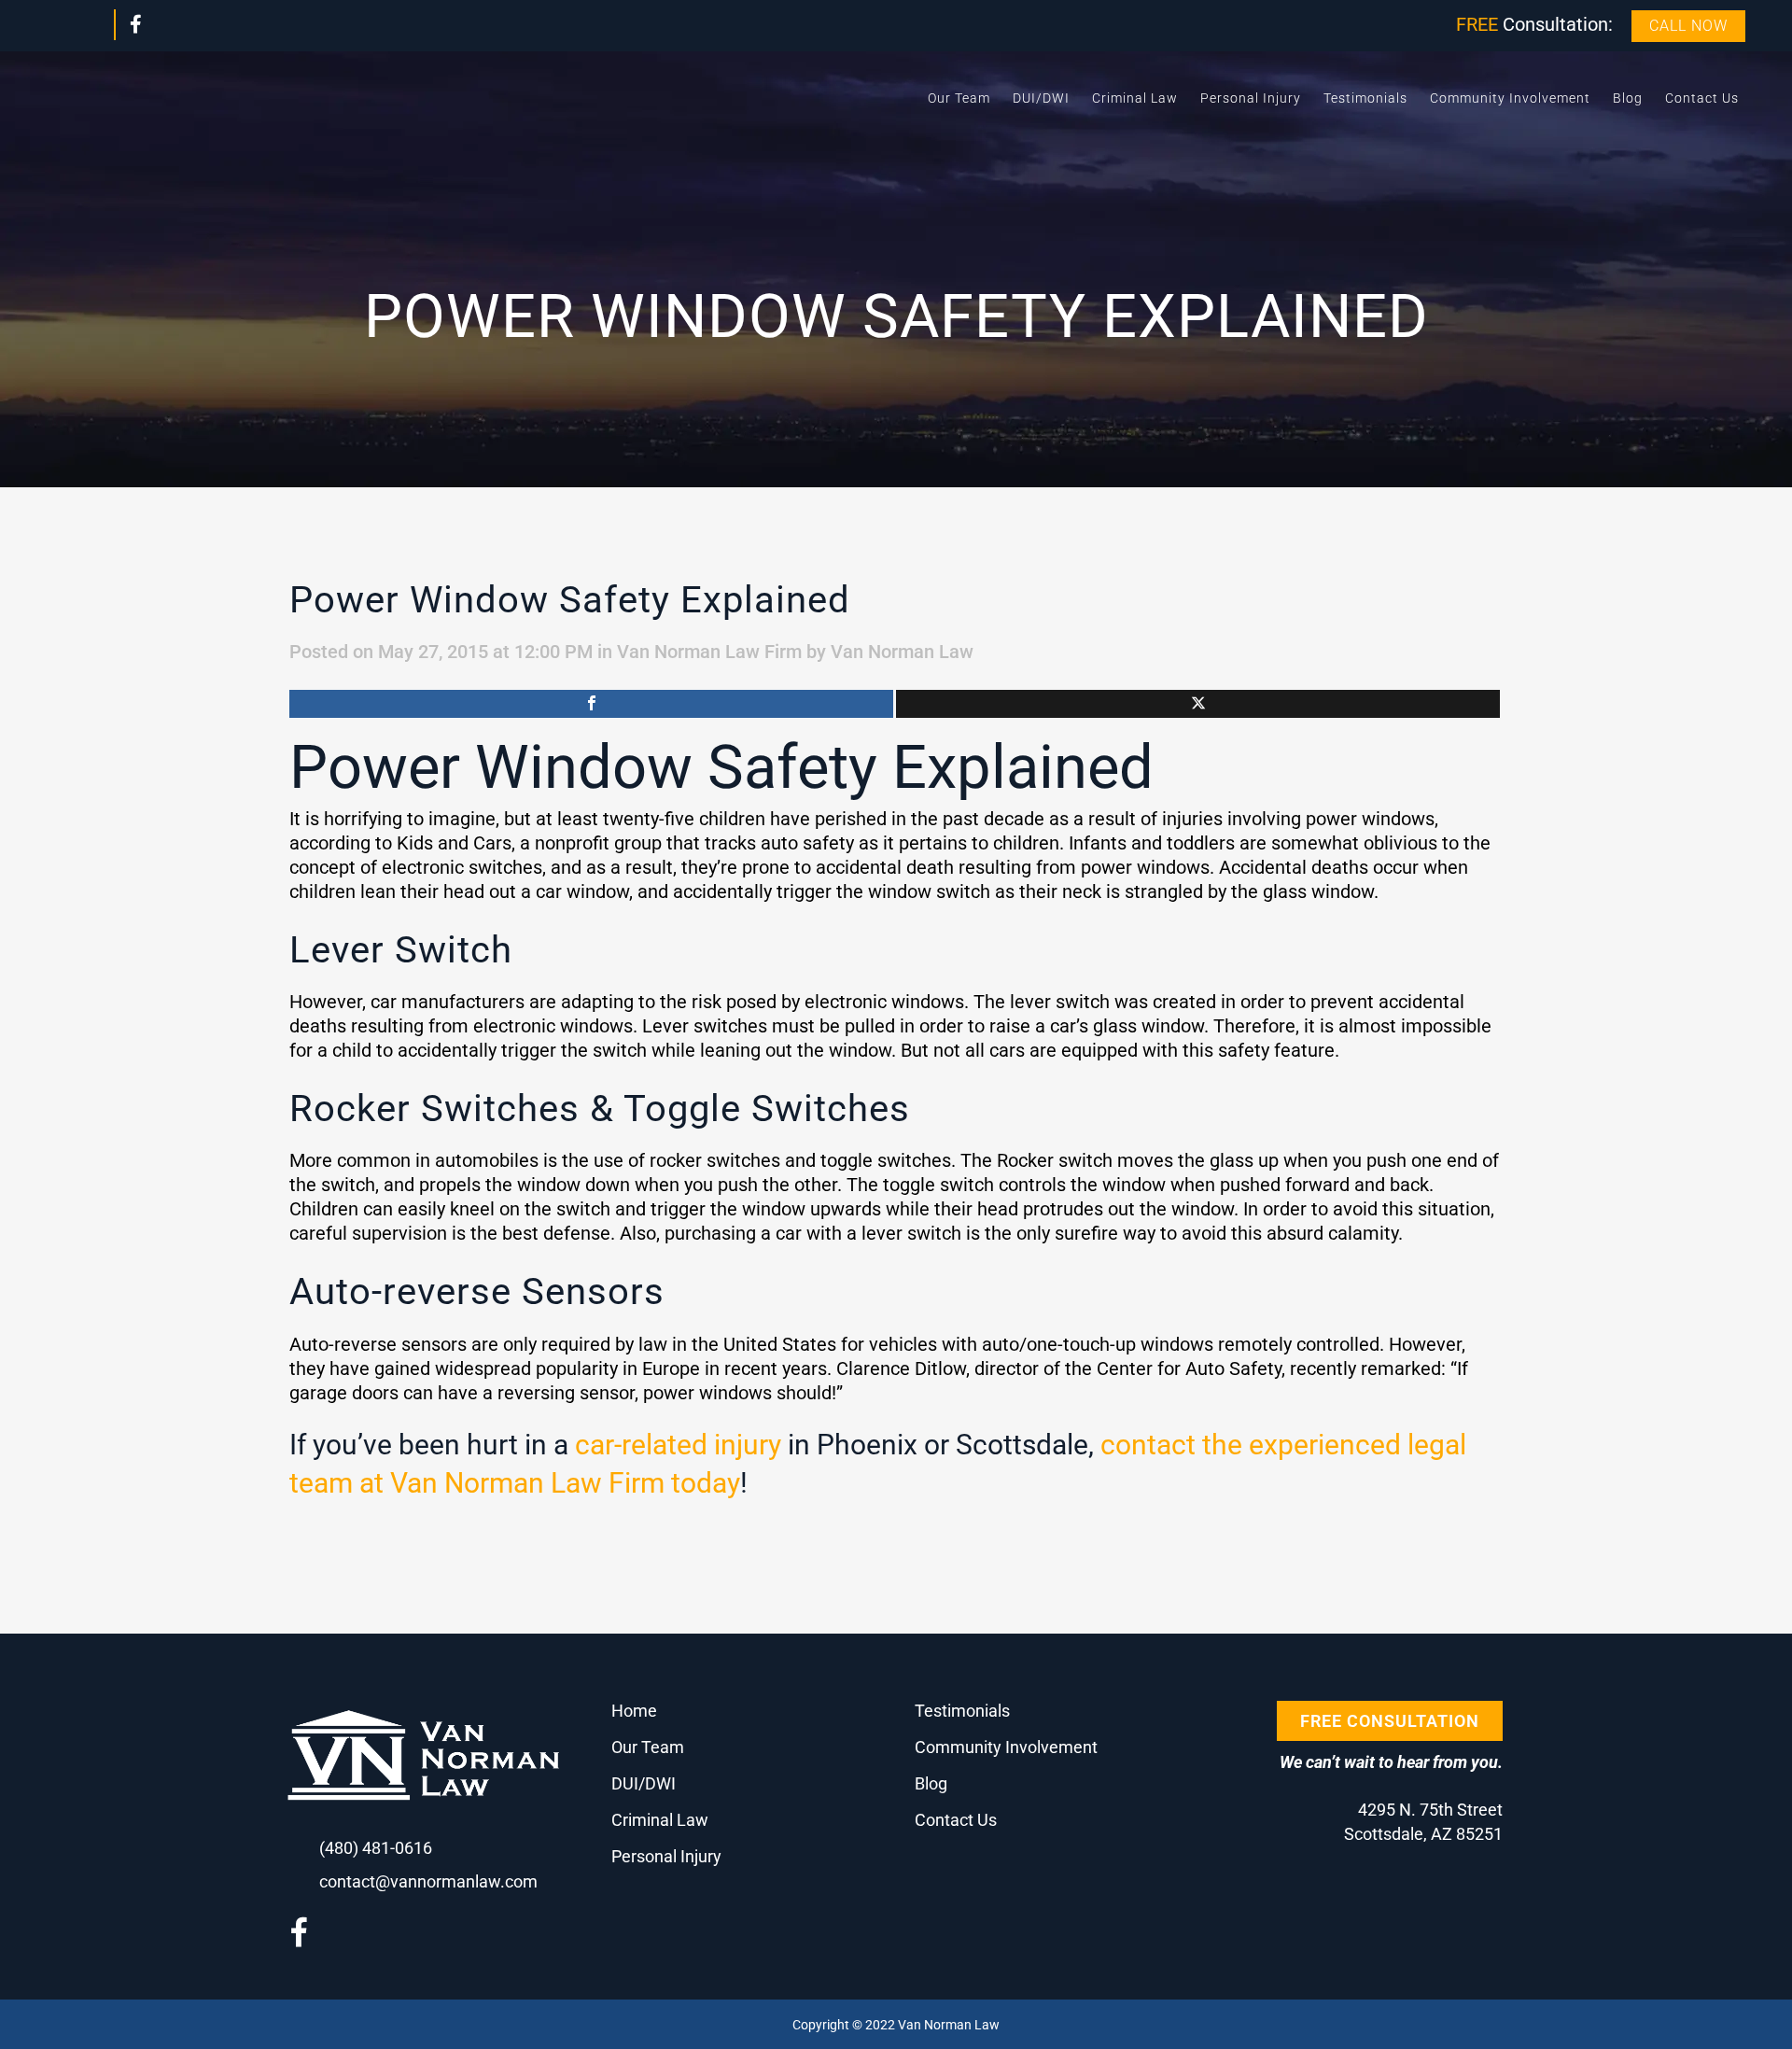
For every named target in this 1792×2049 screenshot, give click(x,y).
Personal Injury (666, 1856)
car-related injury (678, 1445)
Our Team (648, 1747)
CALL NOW (1688, 26)
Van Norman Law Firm (709, 652)
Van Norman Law (902, 652)
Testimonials (962, 1711)
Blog (931, 1783)
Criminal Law (660, 1820)
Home (634, 1711)
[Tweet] (1198, 704)
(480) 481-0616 (376, 1848)
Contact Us (956, 1820)
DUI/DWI (644, 1783)
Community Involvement (1006, 1747)
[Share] (591, 704)
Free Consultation (1390, 1721)
